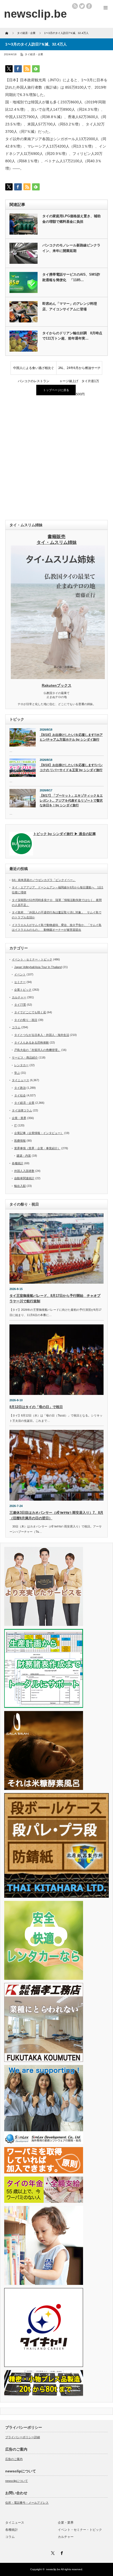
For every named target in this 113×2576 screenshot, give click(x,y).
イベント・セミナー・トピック (32, 959)
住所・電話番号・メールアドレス (27, 2503)
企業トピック (23, 990)
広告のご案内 (14, 2459)
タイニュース (20, 1080)
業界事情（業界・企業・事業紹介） (37, 1148)
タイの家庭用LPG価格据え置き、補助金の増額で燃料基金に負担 (71, 219)
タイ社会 (20, 1095)
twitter (82, 6)
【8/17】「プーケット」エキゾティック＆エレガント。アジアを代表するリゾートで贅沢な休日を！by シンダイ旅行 (71, 800)
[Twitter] (52, 2552)
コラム (16, 1027)
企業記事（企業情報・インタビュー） (39, 1133)
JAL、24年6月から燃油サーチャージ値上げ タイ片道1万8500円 (79, 370)
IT (16, 1125)
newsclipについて (17, 2481)
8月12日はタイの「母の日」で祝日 (36, 1407)
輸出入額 (20, 1186)
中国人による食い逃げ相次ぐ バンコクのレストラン (35, 370)
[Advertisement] (56, 458)
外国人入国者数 (24, 1171)
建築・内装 (24, 1156)
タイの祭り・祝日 (26, 1020)
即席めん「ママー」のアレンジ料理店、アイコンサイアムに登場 (70, 306)
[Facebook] (61, 2552)
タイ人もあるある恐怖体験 (32, 1042)
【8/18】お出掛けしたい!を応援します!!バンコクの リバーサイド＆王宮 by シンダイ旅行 (71, 768)
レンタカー (21, 1065)
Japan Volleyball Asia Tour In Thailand (38, 967)
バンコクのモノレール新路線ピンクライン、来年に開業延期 (71, 248)
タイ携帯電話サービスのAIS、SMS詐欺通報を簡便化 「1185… (71, 277)
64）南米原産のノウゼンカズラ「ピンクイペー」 (44, 880)
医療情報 (20, 1141)
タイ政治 (20, 1088)
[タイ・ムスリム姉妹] (58, 677)
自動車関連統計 (24, 1178)
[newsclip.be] (35, 14)
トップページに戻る (56, 390)
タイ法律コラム (22, 1110)
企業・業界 (19, 1118)
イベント (20, 974)
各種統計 (18, 1163)
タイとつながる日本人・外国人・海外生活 (42, 1035)
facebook (89, 6)
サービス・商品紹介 (25, 1057)
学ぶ (17, 1073)
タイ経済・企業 (34, 54)
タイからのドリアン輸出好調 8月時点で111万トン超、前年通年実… (72, 336)
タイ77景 (20, 1005)
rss (75, 6)
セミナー (20, 982)
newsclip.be (53, 2569)
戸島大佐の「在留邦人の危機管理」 (37, 1050)
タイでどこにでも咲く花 (30, 1012)
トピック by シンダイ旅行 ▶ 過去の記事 (65, 834)
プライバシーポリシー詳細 (23, 2437)
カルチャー (19, 997)
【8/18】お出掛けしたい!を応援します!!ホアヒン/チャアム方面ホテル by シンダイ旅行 (71, 737)
